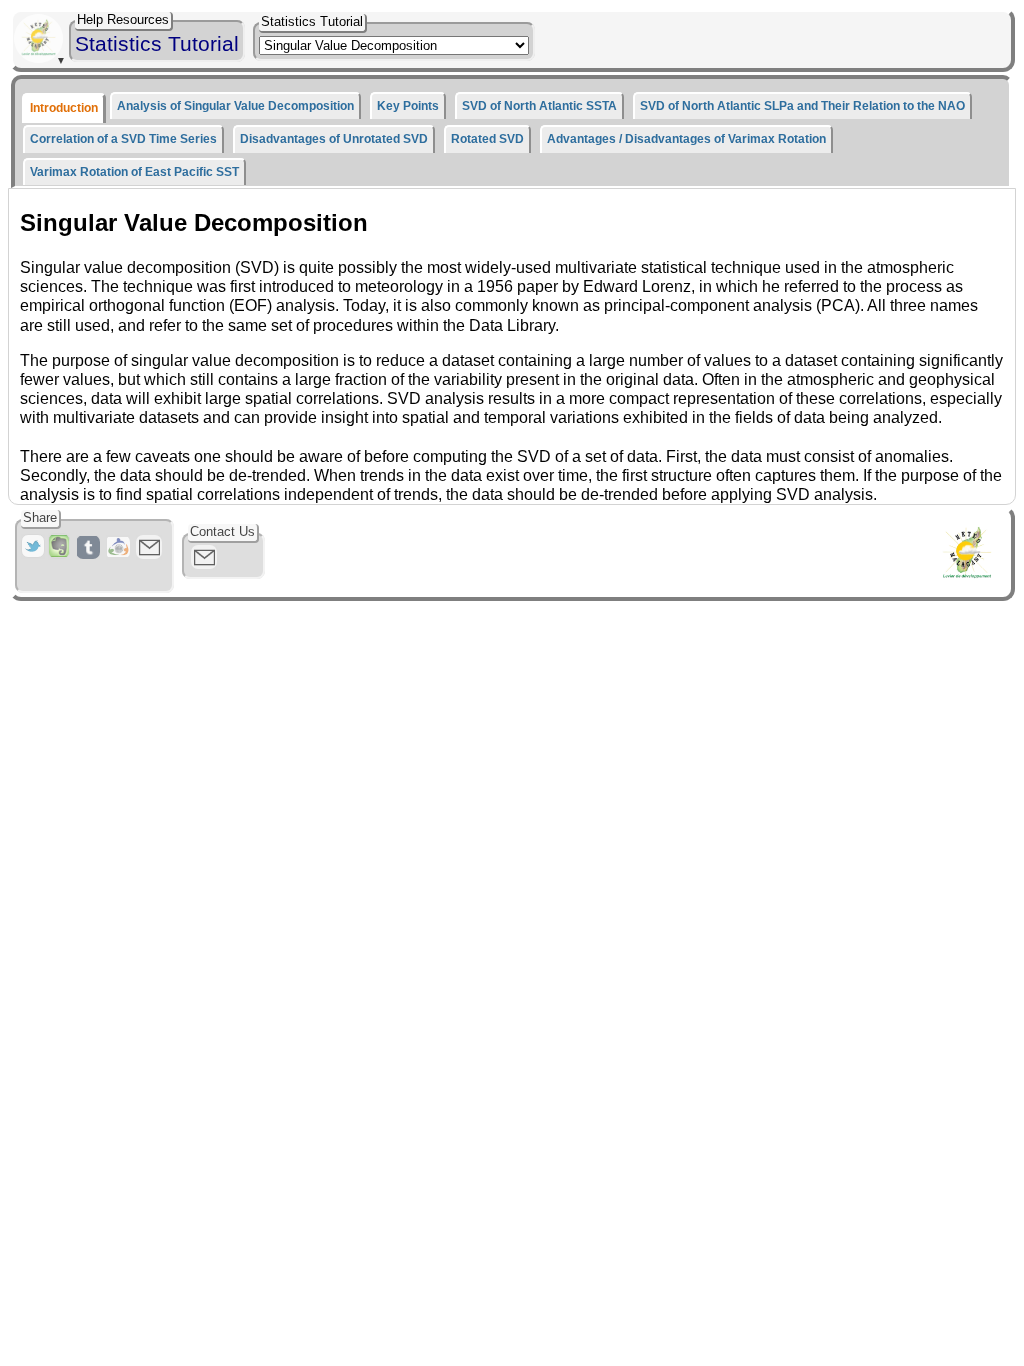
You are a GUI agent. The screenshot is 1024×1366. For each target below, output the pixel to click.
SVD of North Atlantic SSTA (539, 106)
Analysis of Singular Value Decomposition (235, 106)
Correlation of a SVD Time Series (123, 139)
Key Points (408, 106)
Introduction (64, 108)
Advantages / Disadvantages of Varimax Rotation (686, 139)
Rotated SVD (487, 139)
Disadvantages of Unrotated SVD (334, 139)
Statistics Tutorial (157, 44)
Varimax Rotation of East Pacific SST (134, 172)
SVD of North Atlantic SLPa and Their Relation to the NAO (802, 106)
